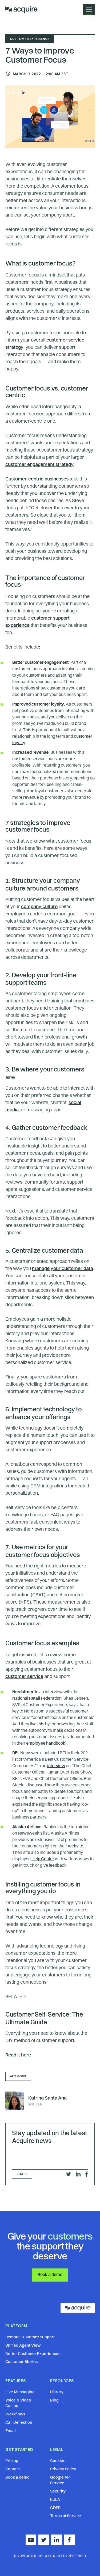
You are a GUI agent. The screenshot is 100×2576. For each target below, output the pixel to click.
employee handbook (46, 1744)
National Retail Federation (37, 1699)
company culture (39, 907)
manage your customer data (63, 1269)
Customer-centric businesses (37, 479)
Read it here (18, 2055)
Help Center (43, 1859)
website (76, 1846)
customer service (24, 1677)
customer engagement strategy (39, 465)
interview (56, 1766)
